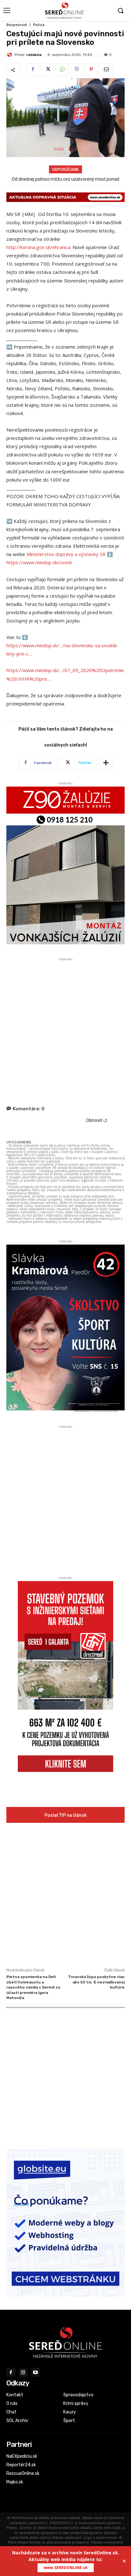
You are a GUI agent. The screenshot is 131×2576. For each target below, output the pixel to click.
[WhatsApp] (62, 70)
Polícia (39, 25)
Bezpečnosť (17, 25)
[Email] (106, 70)
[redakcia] (10, 55)
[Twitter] (47, 70)
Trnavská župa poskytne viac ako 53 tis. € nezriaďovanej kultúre (96, 1982)
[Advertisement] (65, 1028)
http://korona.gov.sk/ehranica (38, 247)
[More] (106, 763)
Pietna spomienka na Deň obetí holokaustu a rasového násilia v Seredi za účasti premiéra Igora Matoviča (33, 1987)
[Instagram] (23, 2372)
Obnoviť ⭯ (97, 1120)
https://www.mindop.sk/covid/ (39, 562)
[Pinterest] (91, 70)
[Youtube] (35, 2372)
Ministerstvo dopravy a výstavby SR (66, 554)
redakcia (34, 55)
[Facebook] (33, 70)
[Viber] (77, 70)
